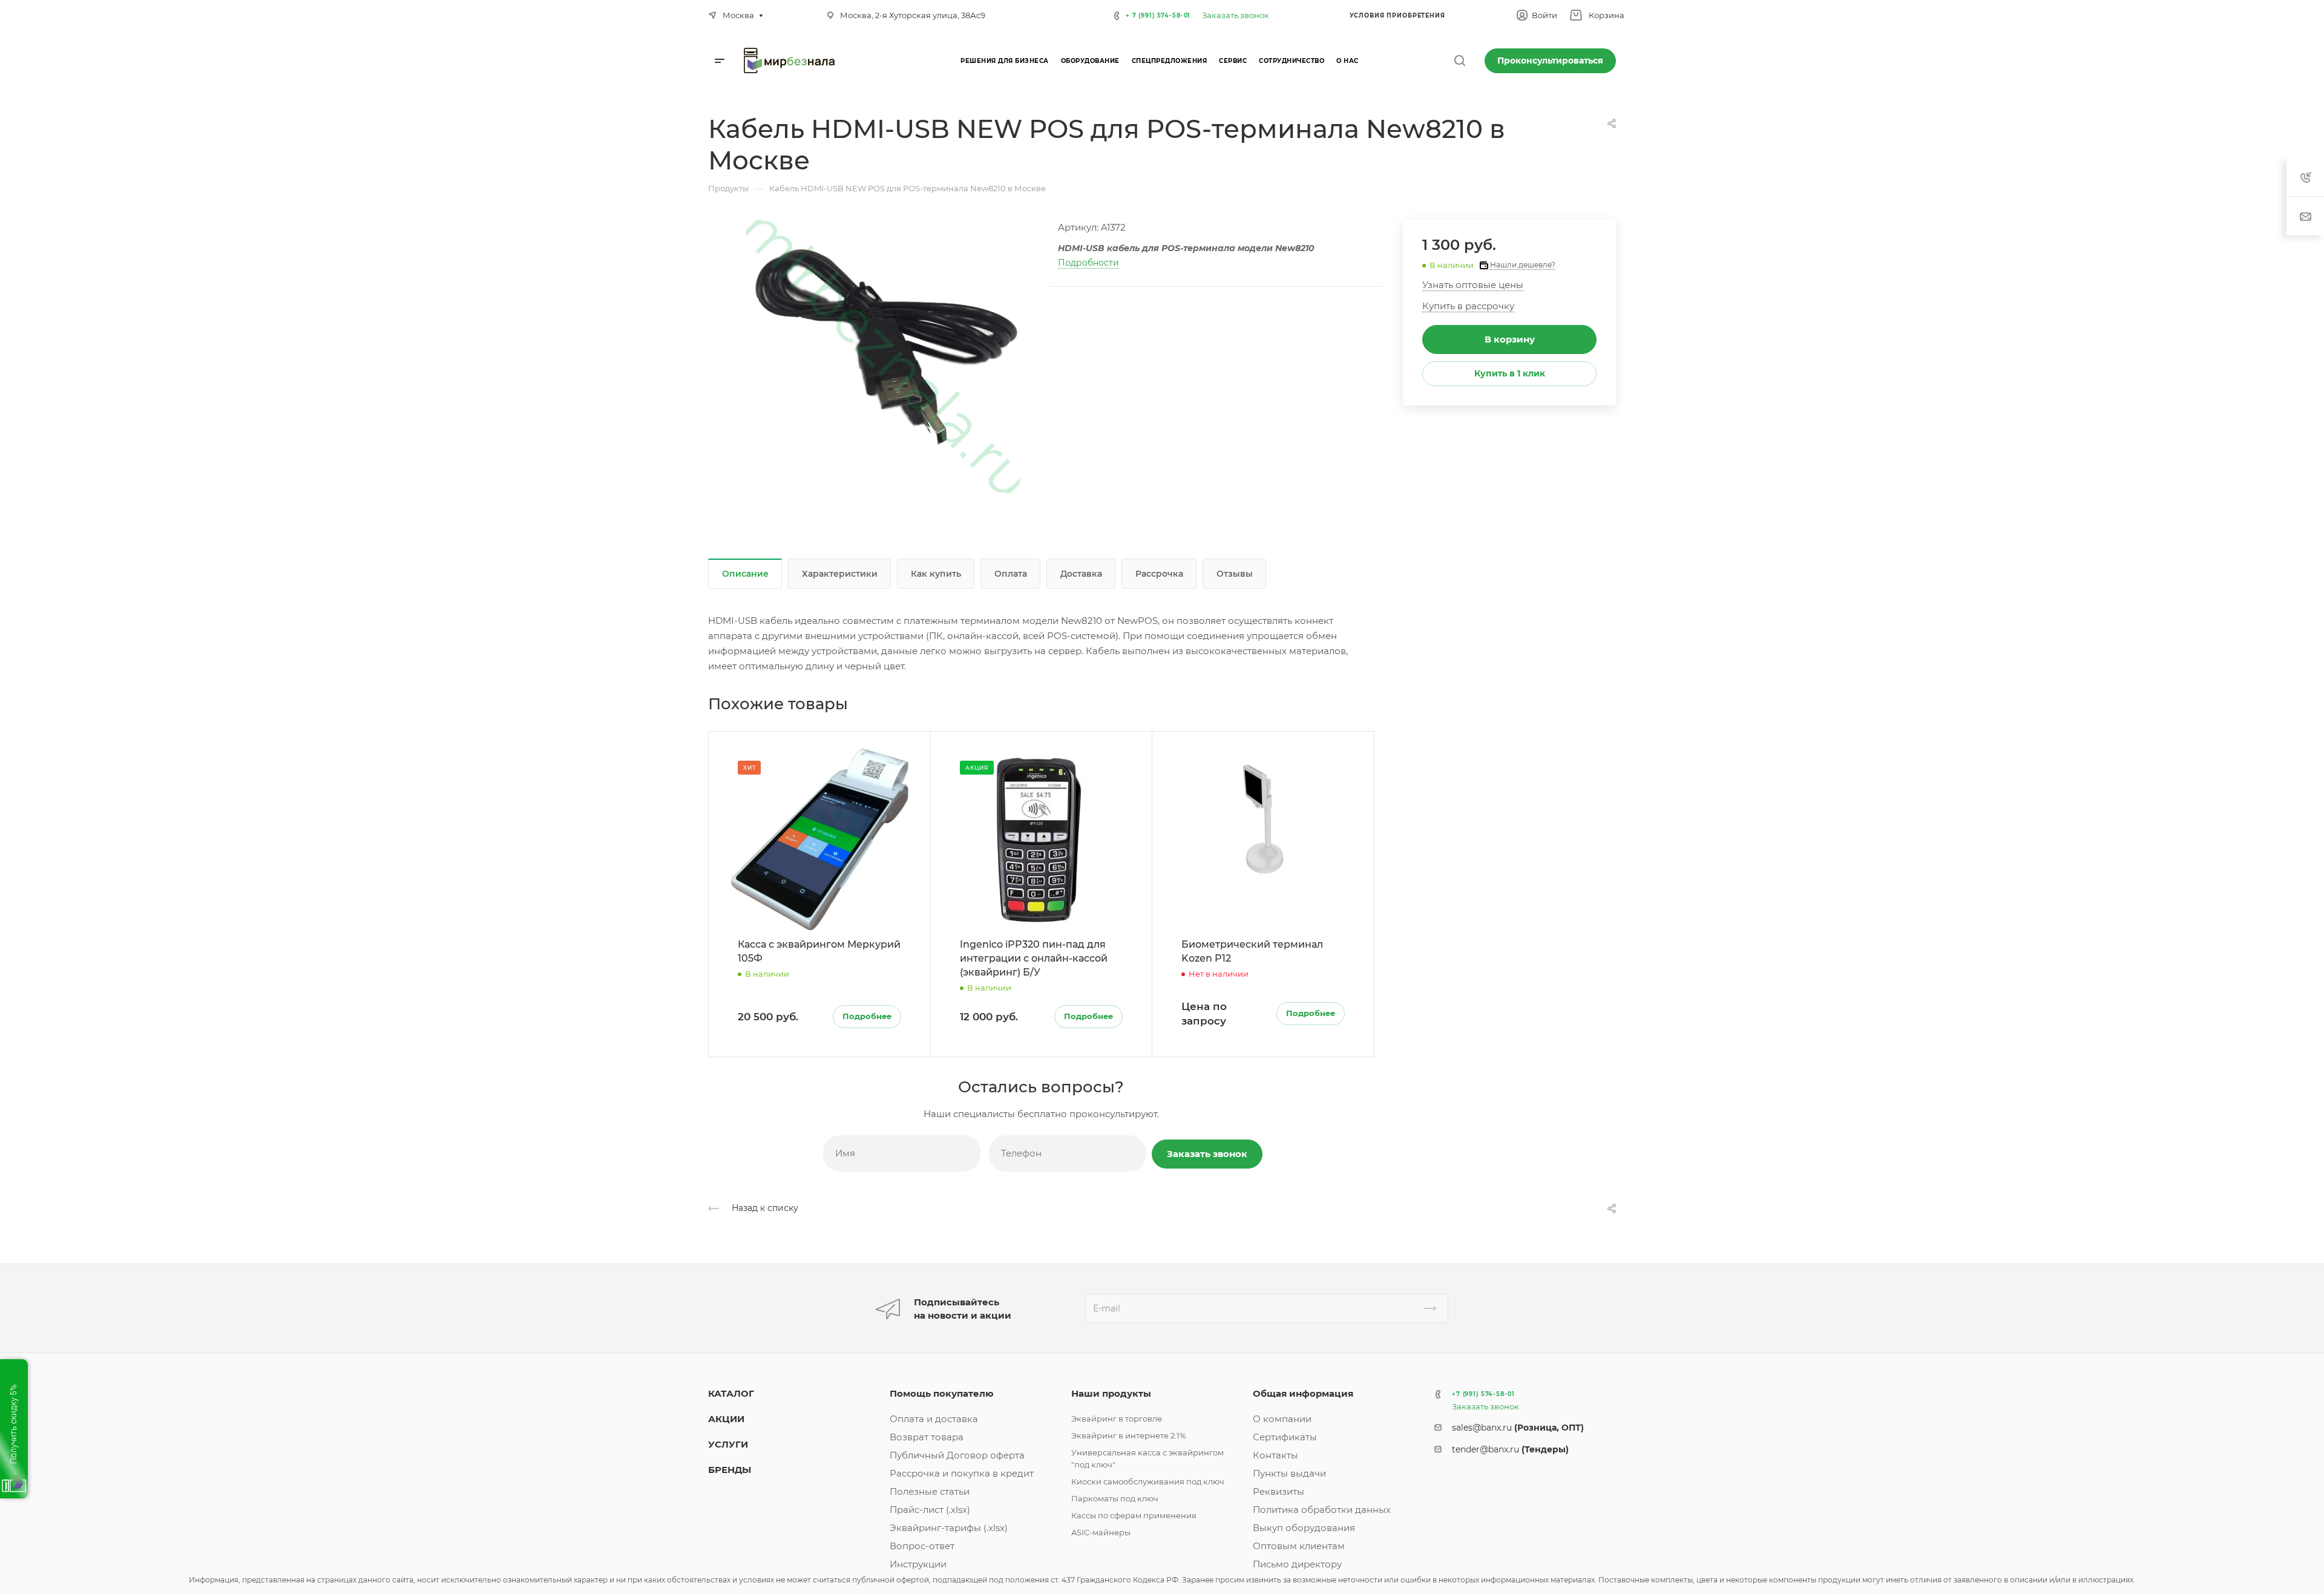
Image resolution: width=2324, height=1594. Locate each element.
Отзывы (1235, 574)
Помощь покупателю (942, 1393)
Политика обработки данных (1322, 1510)
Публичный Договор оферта (957, 1455)
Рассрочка (1159, 574)
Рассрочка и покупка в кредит (962, 1473)
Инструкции (918, 1564)
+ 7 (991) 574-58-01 (1158, 15)
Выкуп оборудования (1304, 1528)
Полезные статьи (930, 1491)
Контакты (1275, 1455)
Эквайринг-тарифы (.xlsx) (949, 1528)
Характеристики (840, 574)
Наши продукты (1111, 1393)
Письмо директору (1297, 1564)
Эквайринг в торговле (1117, 1419)
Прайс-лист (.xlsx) (930, 1510)
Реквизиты (1279, 1491)
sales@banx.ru (1518, 1428)
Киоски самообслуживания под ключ (1148, 1481)
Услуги (728, 1444)
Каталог (731, 1393)
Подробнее (867, 1016)
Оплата (1011, 574)
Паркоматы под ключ (1115, 1498)
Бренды (730, 1470)
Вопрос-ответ (922, 1546)
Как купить (936, 574)
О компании (1282, 1419)
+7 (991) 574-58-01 (1483, 1394)
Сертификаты (1285, 1437)
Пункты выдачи (1289, 1473)
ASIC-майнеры (1101, 1532)
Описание (745, 574)
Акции (726, 1419)
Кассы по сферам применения (1134, 1515)
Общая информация (1303, 1393)
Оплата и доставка (934, 1419)
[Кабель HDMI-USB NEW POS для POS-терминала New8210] (883, 356)
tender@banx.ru (1510, 1449)
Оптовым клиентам (1299, 1546)
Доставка (1081, 574)
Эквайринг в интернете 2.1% (1129, 1435)
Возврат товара (927, 1437)
